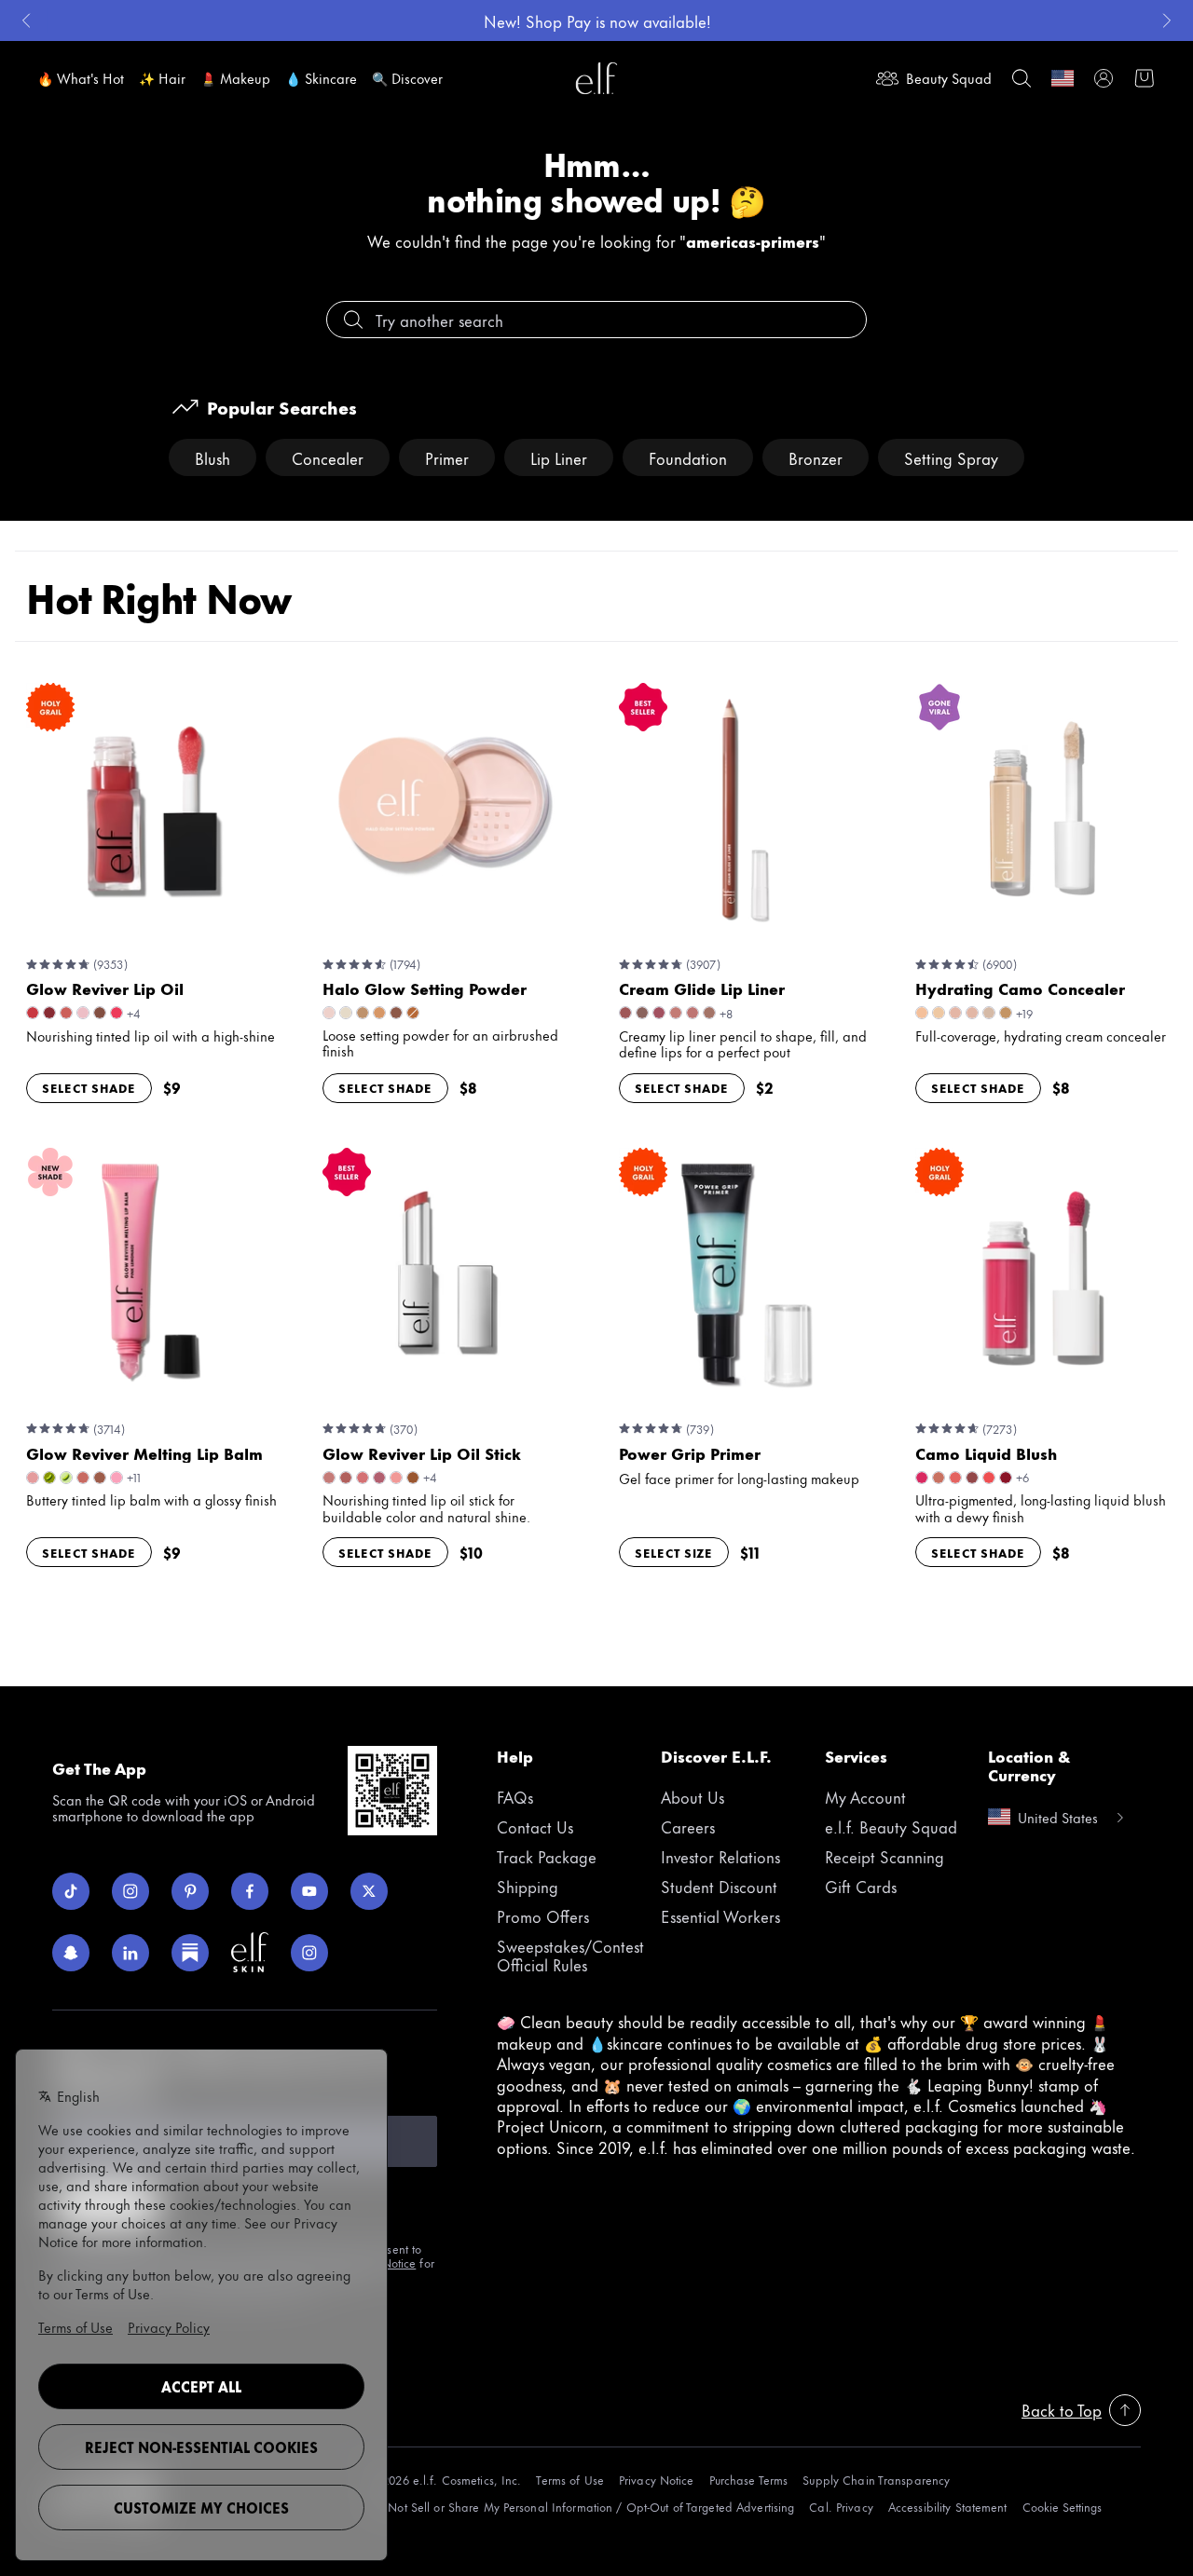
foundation (688, 457)
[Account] (1104, 78)
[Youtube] (309, 1891)
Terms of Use (569, 2480)
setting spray (951, 457)
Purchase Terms (749, 2480)
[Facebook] (250, 1891)
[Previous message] (26, 20)
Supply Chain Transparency (876, 2480)
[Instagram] (130, 1891)
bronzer (816, 457)
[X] (369, 1891)
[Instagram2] (309, 1953)
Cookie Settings (1062, 2507)
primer (447, 457)
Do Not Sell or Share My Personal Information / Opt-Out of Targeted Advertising (582, 2507)
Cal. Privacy (841, 2507)
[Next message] (1167, 20)
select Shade (89, 1087)
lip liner (559, 457)
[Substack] (190, 1953)
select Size (674, 1552)
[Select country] (1063, 78)
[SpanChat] (71, 1953)
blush (213, 457)
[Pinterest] (190, 1891)
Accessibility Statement (948, 2507)
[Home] (596, 78)
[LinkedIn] (130, 1953)
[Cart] (1145, 78)
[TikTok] (71, 1891)
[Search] (1022, 78)
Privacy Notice (657, 2480)
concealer (328, 457)
